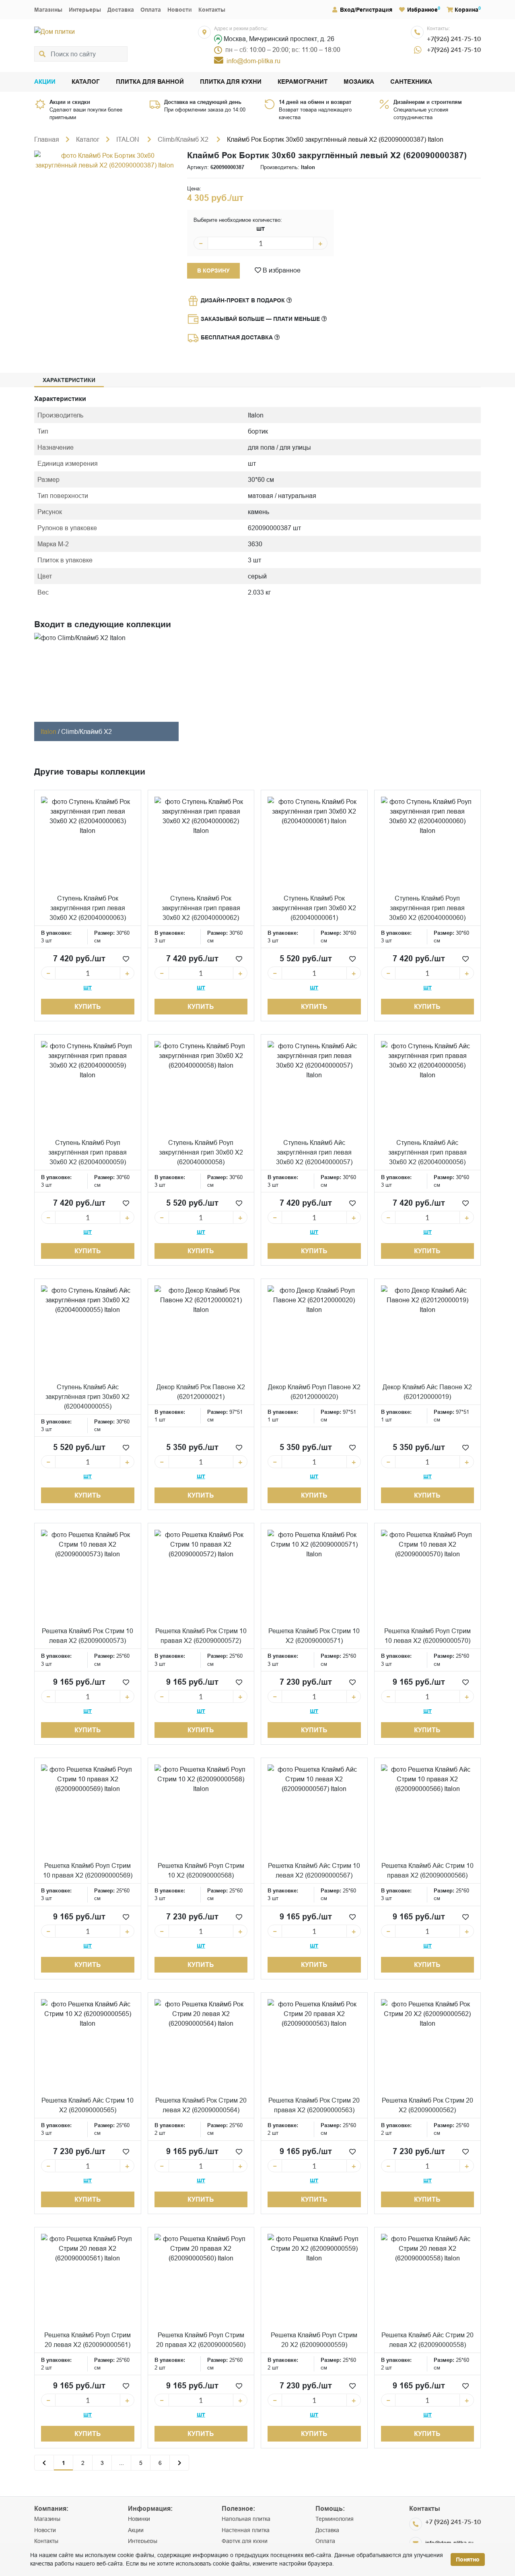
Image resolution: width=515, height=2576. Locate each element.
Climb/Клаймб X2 (184, 139)
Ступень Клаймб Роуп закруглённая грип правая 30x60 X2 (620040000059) (88, 1152)
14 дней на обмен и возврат (315, 102)
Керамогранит (303, 82)
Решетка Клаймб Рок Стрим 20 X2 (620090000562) (427, 2105)
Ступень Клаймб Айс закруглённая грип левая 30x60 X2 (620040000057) (314, 1152)
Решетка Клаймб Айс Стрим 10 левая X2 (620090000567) (314, 1870)
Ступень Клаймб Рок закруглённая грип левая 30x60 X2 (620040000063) (88, 908)
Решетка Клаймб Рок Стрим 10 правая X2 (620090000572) (201, 1636)
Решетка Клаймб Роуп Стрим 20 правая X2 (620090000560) (201, 2340)
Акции (45, 82)
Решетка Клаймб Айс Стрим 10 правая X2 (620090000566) (427, 1870)
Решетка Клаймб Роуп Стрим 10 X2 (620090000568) (201, 1870)
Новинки (139, 2519)
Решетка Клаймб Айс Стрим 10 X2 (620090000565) (88, 2105)
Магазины (48, 10)
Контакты (212, 10)
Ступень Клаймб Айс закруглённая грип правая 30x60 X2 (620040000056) (427, 1152)
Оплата (151, 10)
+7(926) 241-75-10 (454, 38)
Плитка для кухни (231, 82)
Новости (180, 10)
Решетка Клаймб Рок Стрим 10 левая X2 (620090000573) (88, 1636)
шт (261, 228)
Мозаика (359, 82)
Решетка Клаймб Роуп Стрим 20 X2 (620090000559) (314, 2340)
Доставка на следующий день (203, 102)
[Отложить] (126, 959)
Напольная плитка (246, 2519)
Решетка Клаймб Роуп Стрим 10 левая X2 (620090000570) (427, 1636)
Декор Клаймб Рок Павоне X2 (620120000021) (201, 1392)
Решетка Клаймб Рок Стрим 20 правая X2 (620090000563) (314, 2105)
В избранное (281, 270)
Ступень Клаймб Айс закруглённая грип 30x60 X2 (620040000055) (88, 1396)
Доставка (121, 10)
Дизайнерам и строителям (428, 102)
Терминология (335, 2519)
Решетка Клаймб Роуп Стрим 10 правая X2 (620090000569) (88, 1870)
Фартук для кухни (245, 2541)
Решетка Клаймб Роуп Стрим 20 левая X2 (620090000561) (88, 2340)
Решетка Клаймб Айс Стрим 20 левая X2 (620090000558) (427, 2340)
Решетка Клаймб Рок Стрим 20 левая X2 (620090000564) (201, 2105)
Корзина (467, 10)
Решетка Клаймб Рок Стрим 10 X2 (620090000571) (314, 1636)
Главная (47, 139)
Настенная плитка (246, 2530)
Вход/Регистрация (366, 10)
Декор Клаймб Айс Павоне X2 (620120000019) (427, 1392)
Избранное (422, 10)
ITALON (129, 139)
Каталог (86, 82)
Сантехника (411, 82)
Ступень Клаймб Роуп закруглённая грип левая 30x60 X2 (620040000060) (427, 908)
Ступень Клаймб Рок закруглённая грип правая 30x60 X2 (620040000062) (201, 908)
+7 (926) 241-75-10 (453, 2521)
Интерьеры (85, 10)
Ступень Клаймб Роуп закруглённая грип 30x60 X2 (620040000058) (201, 1152)
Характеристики (69, 380)
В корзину (213, 271)
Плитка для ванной (150, 82)
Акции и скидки (70, 102)
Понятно (468, 2559)
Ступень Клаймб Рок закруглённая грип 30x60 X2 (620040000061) (314, 908)
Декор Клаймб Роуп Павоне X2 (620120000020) (314, 1392)
